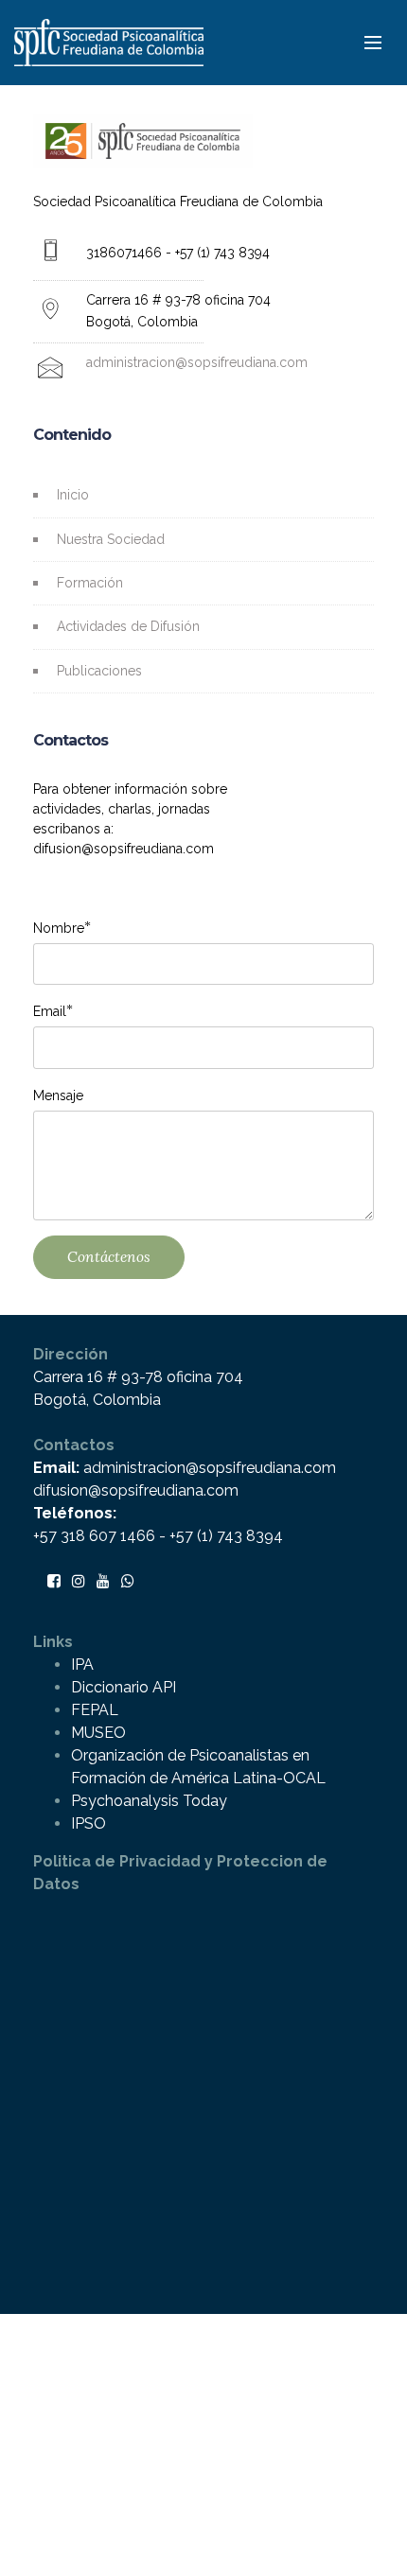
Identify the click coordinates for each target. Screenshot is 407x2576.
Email (50, 1011)
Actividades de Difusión (128, 626)
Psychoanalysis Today (149, 1801)
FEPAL (95, 1710)
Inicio (73, 495)
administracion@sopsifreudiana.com (197, 362)
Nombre (59, 928)
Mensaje (58, 1095)
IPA (82, 1665)
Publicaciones (99, 671)
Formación (90, 583)
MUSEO (98, 1733)
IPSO (88, 1823)
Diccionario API (124, 1687)
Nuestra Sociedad (111, 539)
